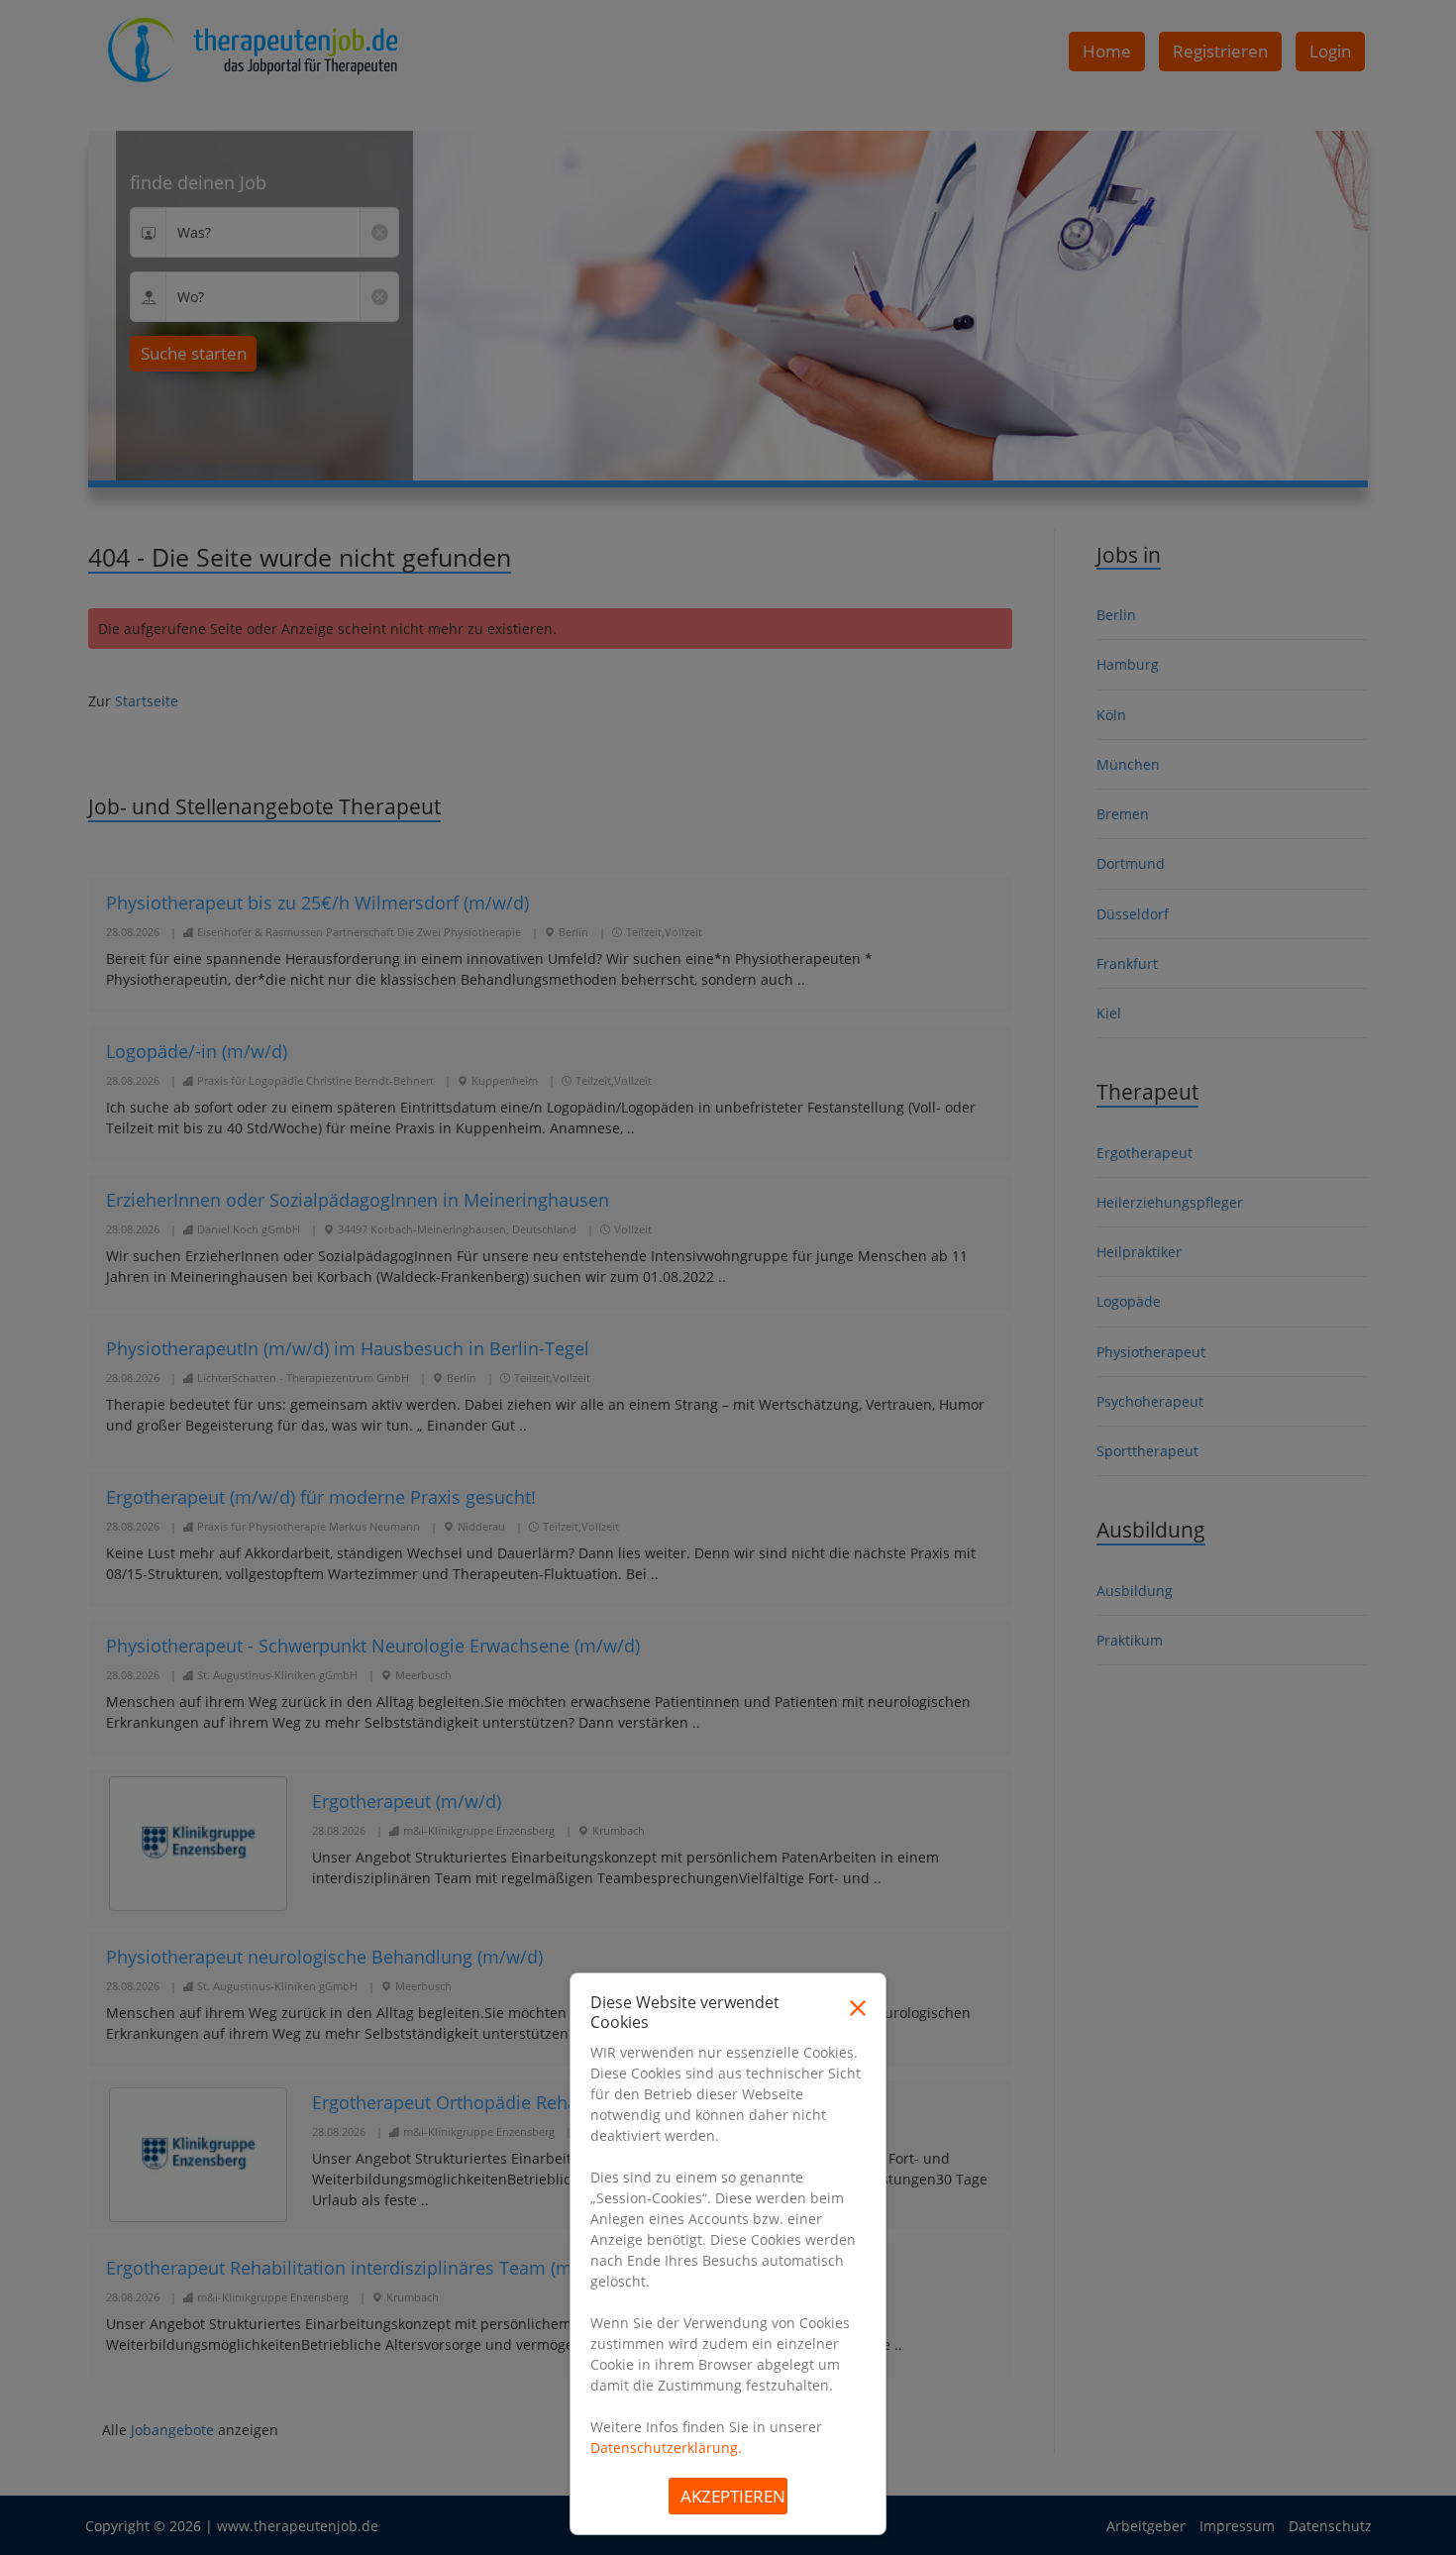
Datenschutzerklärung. (666, 2448)
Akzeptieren (733, 2496)
